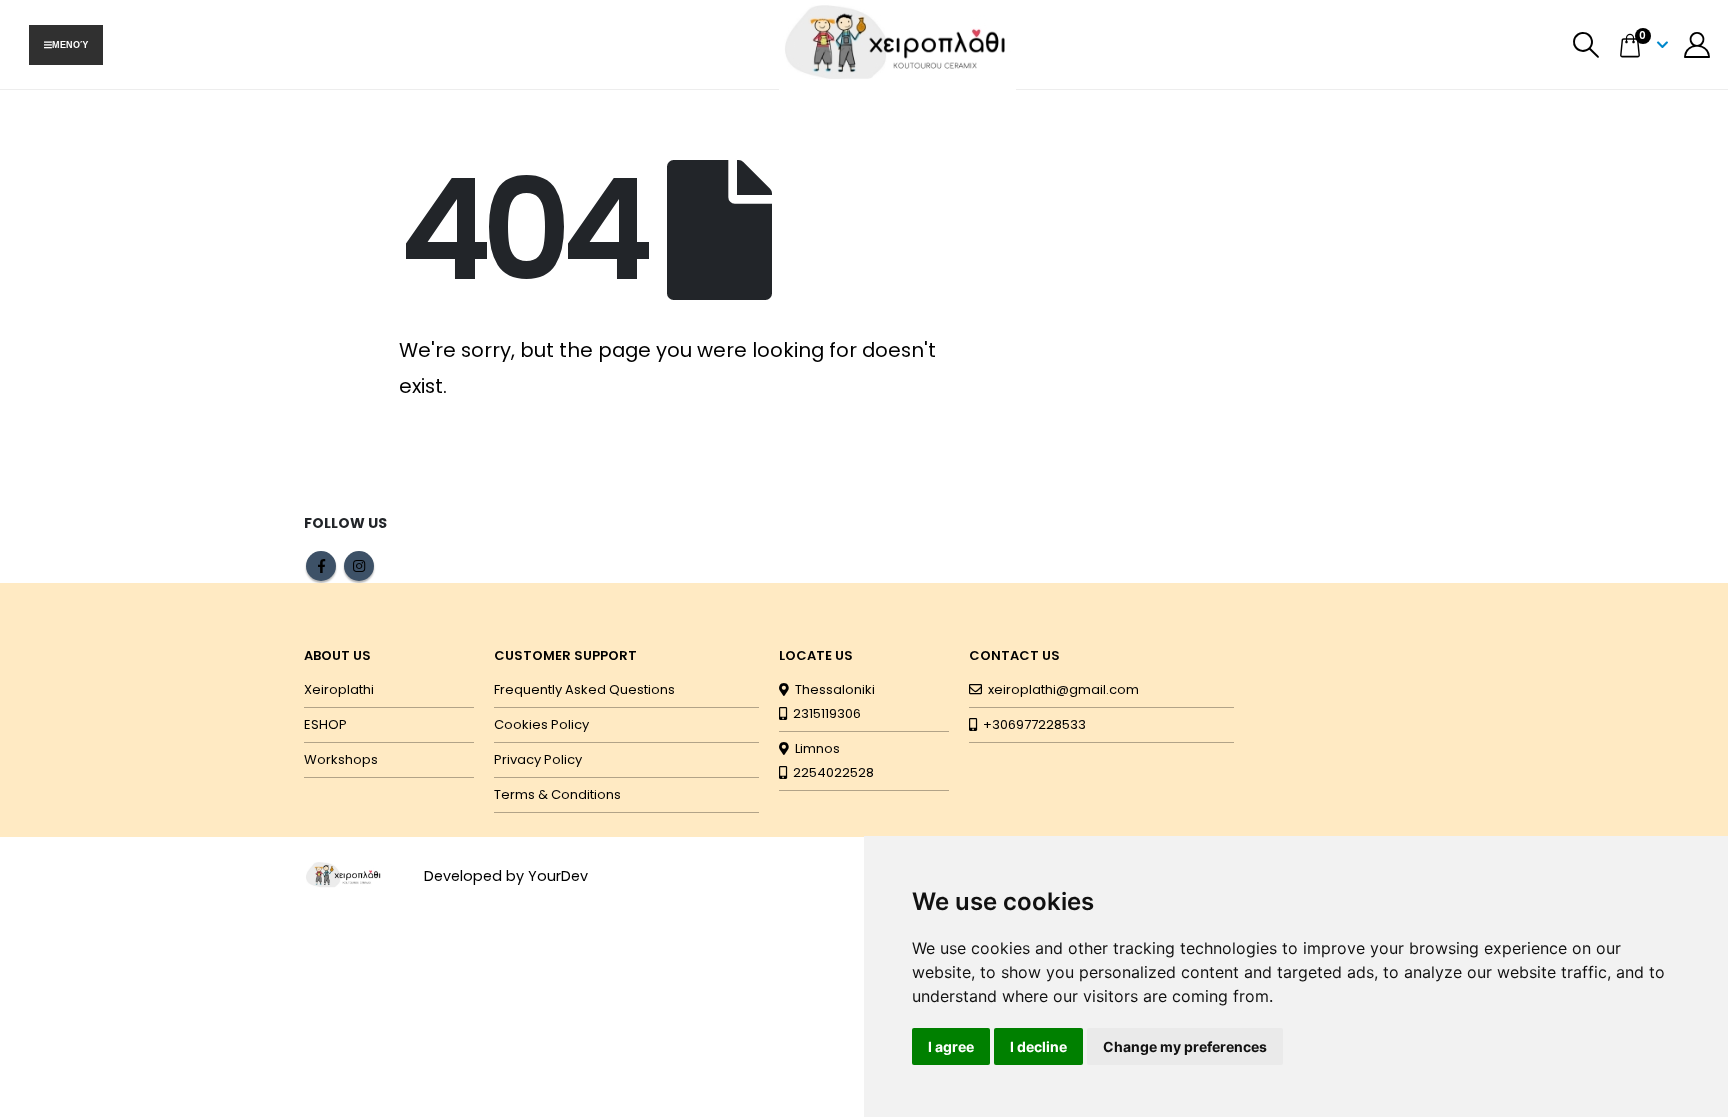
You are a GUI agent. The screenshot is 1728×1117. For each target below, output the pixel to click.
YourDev (558, 876)
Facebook (321, 566)
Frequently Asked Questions (584, 689)
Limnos (814, 748)
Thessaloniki (832, 689)
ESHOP (325, 724)
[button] (1586, 45)
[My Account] (1697, 45)
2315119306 (824, 713)
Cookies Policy (541, 724)
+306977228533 (1031, 724)
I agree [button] (951, 1046)
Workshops (341, 759)
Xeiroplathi (339, 689)
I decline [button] (1038, 1046)
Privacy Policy (538, 759)
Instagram (359, 566)
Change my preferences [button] (1185, 1046)
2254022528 (830, 772)
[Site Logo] (344, 875)
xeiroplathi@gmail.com (1063, 689)
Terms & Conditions (557, 794)
